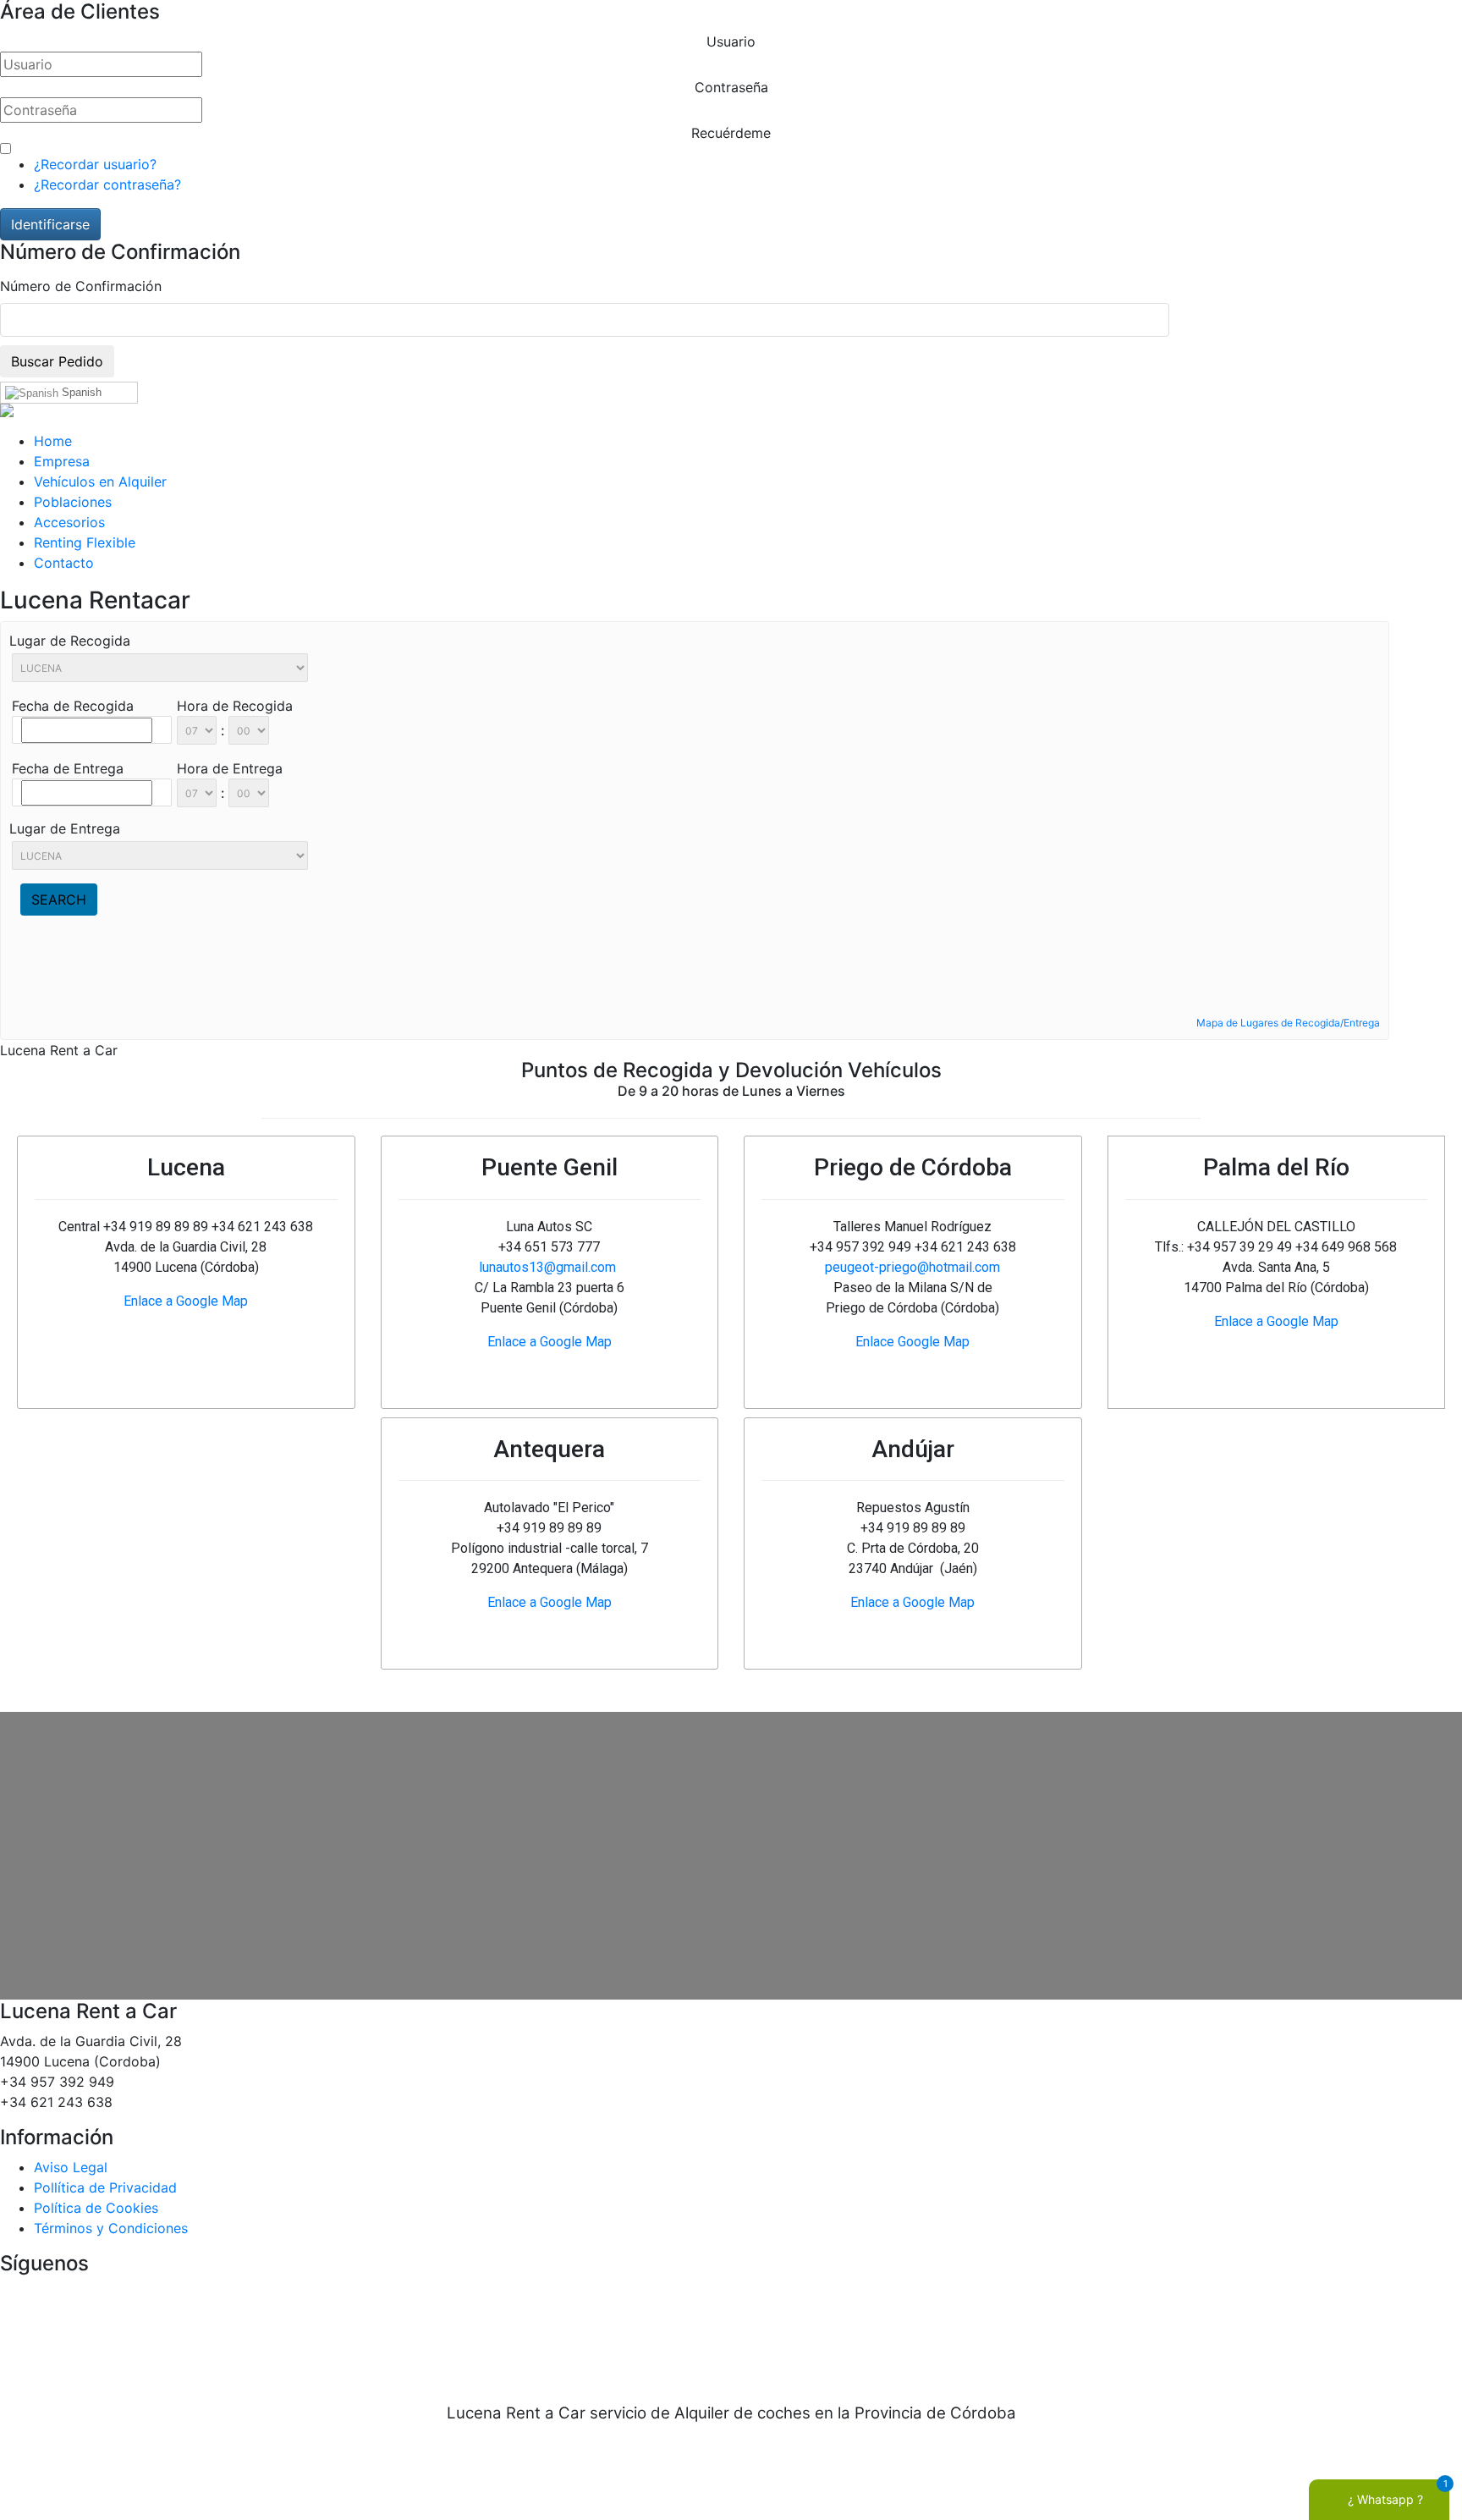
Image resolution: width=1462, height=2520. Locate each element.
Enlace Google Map (912, 1342)
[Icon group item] (680, 2330)
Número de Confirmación (81, 286)
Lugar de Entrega (65, 828)
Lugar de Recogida (70, 641)
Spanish (80, 392)
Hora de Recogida (235, 706)
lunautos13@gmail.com (547, 1267)
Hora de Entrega (230, 768)
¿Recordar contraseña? (107, 184)
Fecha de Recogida (73, 706)
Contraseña (731, 87)
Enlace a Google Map (186, 1301)
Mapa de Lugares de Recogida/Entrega (1288, 1023)
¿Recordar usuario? (95, 164)
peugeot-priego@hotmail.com (912, 1267)
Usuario (731, 41)
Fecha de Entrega (68, 768)
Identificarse (50, 224)
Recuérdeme (731, 133)
